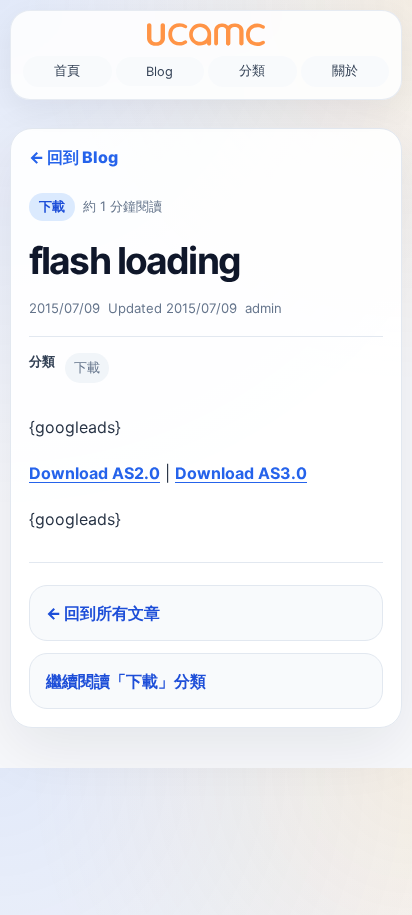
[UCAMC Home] (206, 34)
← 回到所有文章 (103, 613)
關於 (345, 70)
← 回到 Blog (73, 157)
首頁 (67, 70)
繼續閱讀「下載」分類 (126, 681)
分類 (252, 70)
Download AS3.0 (241, 473)
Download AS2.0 (94, 473)
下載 (52, 206)
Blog (159, 71)
